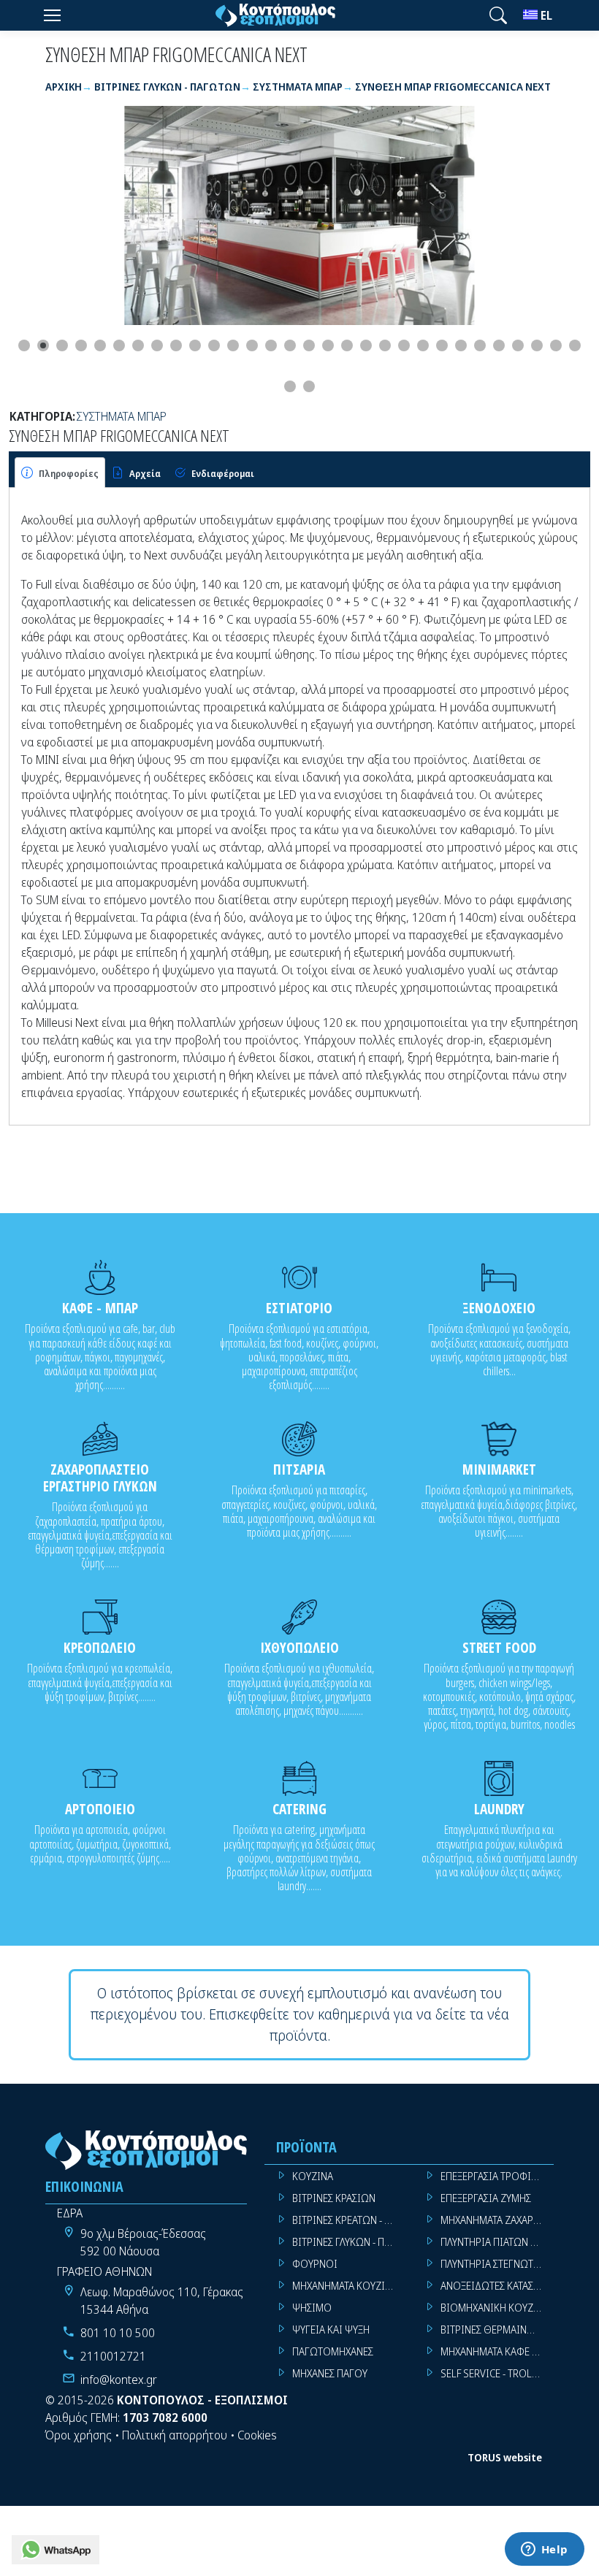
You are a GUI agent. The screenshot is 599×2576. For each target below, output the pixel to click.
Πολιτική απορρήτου (175, 2435)
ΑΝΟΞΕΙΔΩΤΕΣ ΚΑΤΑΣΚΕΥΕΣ (497, 2286)
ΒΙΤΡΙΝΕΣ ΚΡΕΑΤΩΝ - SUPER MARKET (349, 2220)
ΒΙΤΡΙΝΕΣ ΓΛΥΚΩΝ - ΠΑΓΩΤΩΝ (349, 2242)
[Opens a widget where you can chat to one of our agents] (544, 2550)
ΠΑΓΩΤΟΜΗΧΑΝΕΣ (333, 2351)
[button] (498, 15)
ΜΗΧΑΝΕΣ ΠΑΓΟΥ (330, 2373)
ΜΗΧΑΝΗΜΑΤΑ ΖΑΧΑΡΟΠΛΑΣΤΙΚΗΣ (497, 2220)
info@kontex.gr (119, 2380)
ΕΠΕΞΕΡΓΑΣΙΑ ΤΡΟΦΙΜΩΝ (497, 2176)
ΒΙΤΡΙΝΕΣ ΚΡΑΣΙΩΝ (334, 2198)
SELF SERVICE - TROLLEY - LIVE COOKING (497, 2373)
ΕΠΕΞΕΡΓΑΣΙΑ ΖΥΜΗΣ (486, 2198)
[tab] (60, 473)
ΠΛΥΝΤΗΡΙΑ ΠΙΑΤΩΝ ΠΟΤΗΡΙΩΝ (497, 2242)
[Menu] (52, 15)
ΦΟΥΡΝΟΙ (315, 2264)
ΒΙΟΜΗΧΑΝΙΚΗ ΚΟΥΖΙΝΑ (495, 2308)
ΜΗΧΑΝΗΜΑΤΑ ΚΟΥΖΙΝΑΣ (347, 2286)
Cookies (257, 2435)
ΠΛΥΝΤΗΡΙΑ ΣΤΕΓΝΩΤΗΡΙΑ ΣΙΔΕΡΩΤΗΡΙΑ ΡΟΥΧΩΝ (497, 2264)
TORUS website (505, 2457)
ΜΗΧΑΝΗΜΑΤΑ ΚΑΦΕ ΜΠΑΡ (497, 2351)
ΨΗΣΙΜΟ (312, 2308)
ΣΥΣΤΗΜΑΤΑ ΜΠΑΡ (122, 416)
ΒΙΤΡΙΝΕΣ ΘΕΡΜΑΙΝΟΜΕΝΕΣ (497, 2330)
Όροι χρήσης (79, 2435)
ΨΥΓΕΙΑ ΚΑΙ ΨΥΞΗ (331, 2330)
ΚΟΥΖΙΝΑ (313, 2176)
